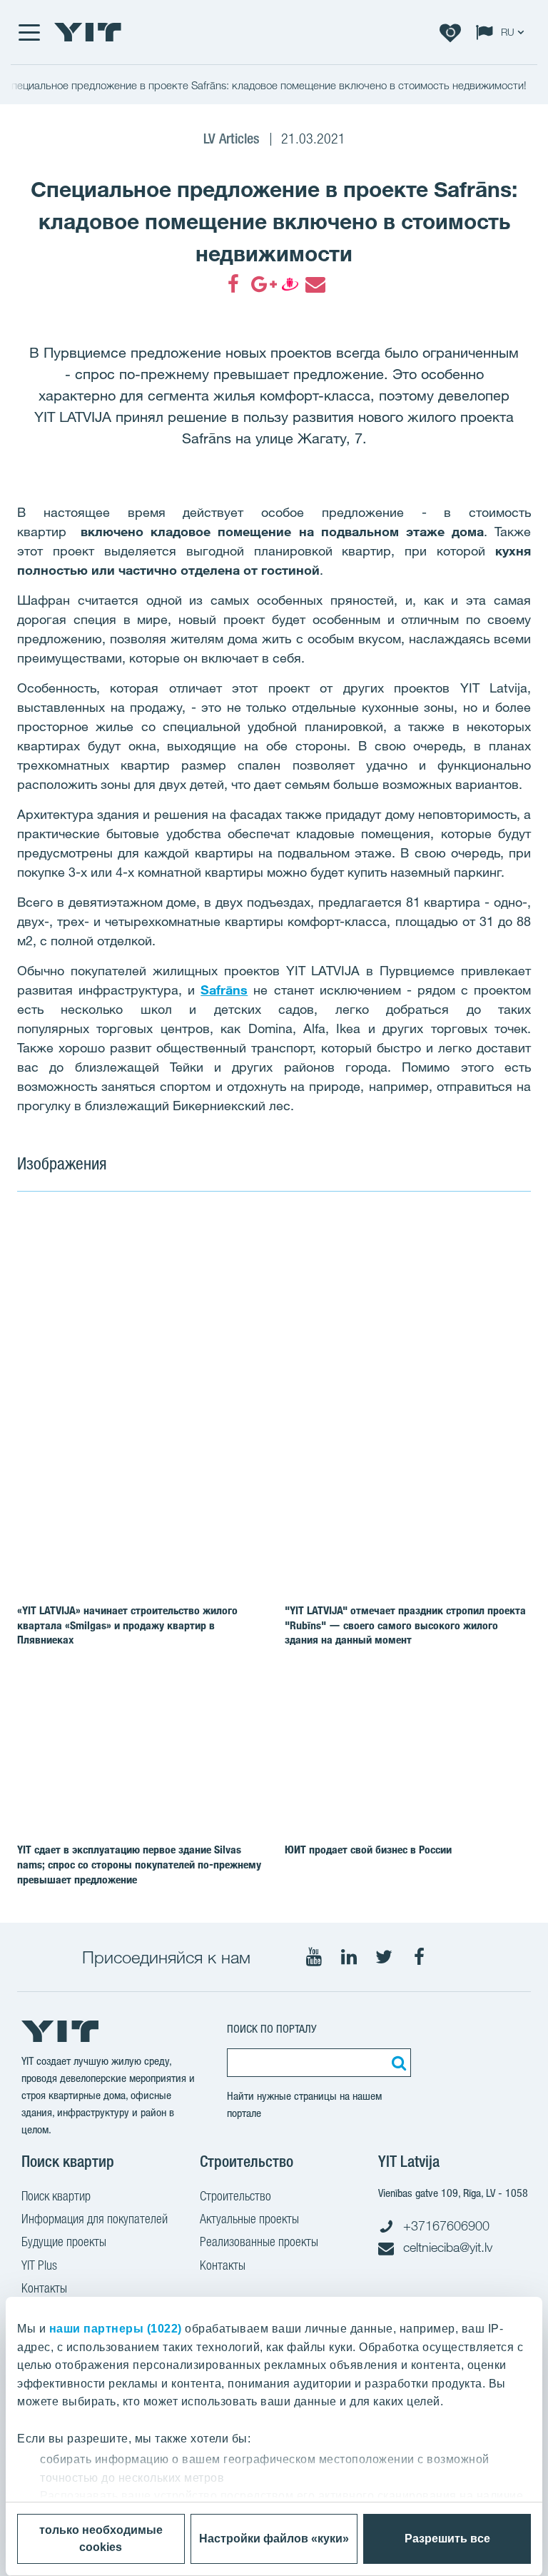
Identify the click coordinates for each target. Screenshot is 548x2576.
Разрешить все (447, 2539)
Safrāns (224, 990)
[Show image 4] (479, 1367)
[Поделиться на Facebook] (233, 284)
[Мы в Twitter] (384, 1957)
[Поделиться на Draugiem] (288, 284)
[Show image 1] (170, 1305)
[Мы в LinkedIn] (349, 1957)
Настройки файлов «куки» (274, 2539)
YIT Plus (39, 2265)
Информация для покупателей (95, 2219)
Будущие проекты (64, 2242)
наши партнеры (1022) (116, 2329)
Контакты (44, 2288)
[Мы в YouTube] (314, 1957)
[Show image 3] (375, 1367)
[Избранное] (450, 32)
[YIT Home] (88, 32)
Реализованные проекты (259, 2242)
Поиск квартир (56, 2196)
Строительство (235, 2196)
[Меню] (29, 32)
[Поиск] (397, 2063)
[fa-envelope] (315, 284)
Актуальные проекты (249, 2219)
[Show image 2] (428, 1273)
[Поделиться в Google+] (260, 284)
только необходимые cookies (101, 2539)
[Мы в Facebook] (419, 1957)
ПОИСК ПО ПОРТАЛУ (272, 2029)
